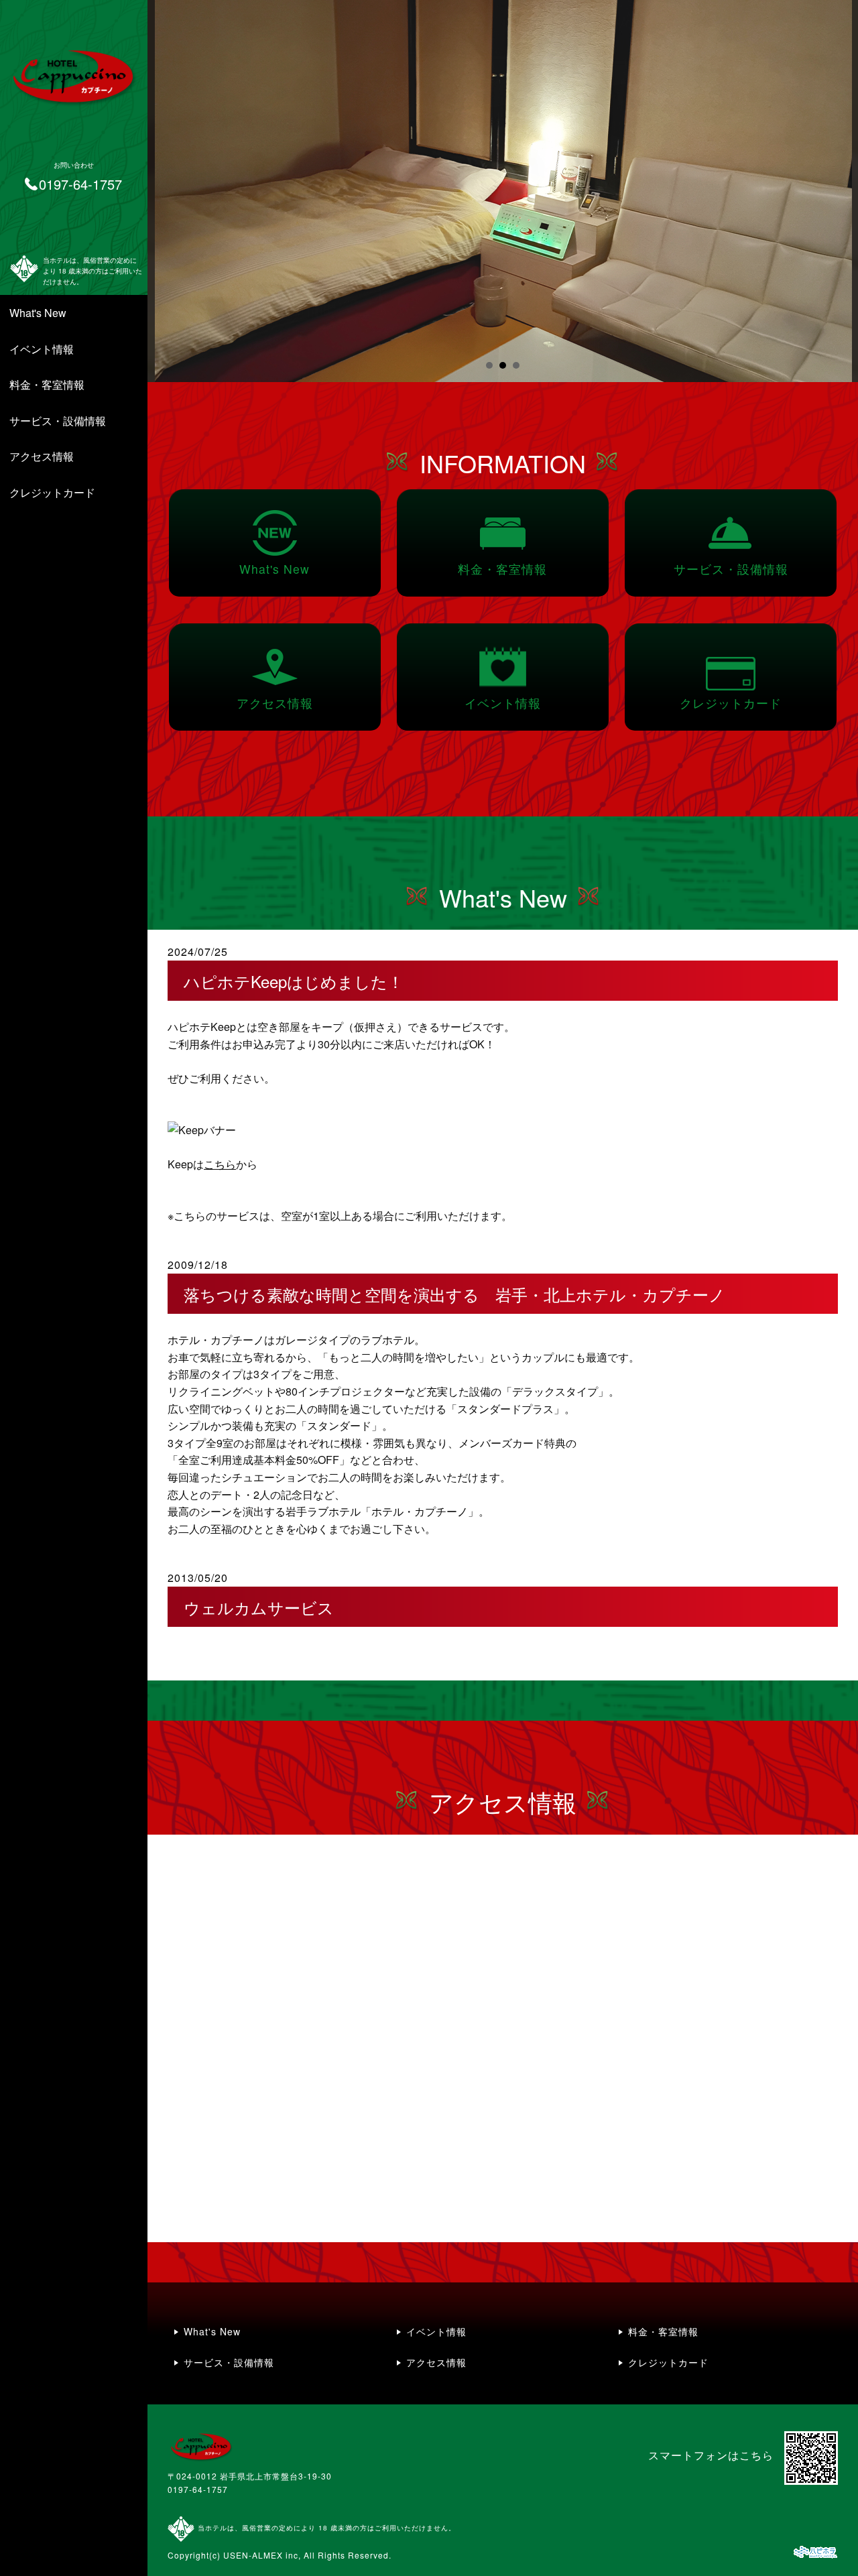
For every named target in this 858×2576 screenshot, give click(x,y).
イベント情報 (42, 349)
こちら (220, 1164)
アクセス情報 (42, 456)
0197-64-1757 (198, 2489)
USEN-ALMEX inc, (262, 2555)
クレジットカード (52, 492)
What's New (38, 313)
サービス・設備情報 (58, 421)
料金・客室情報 (47, 384)
